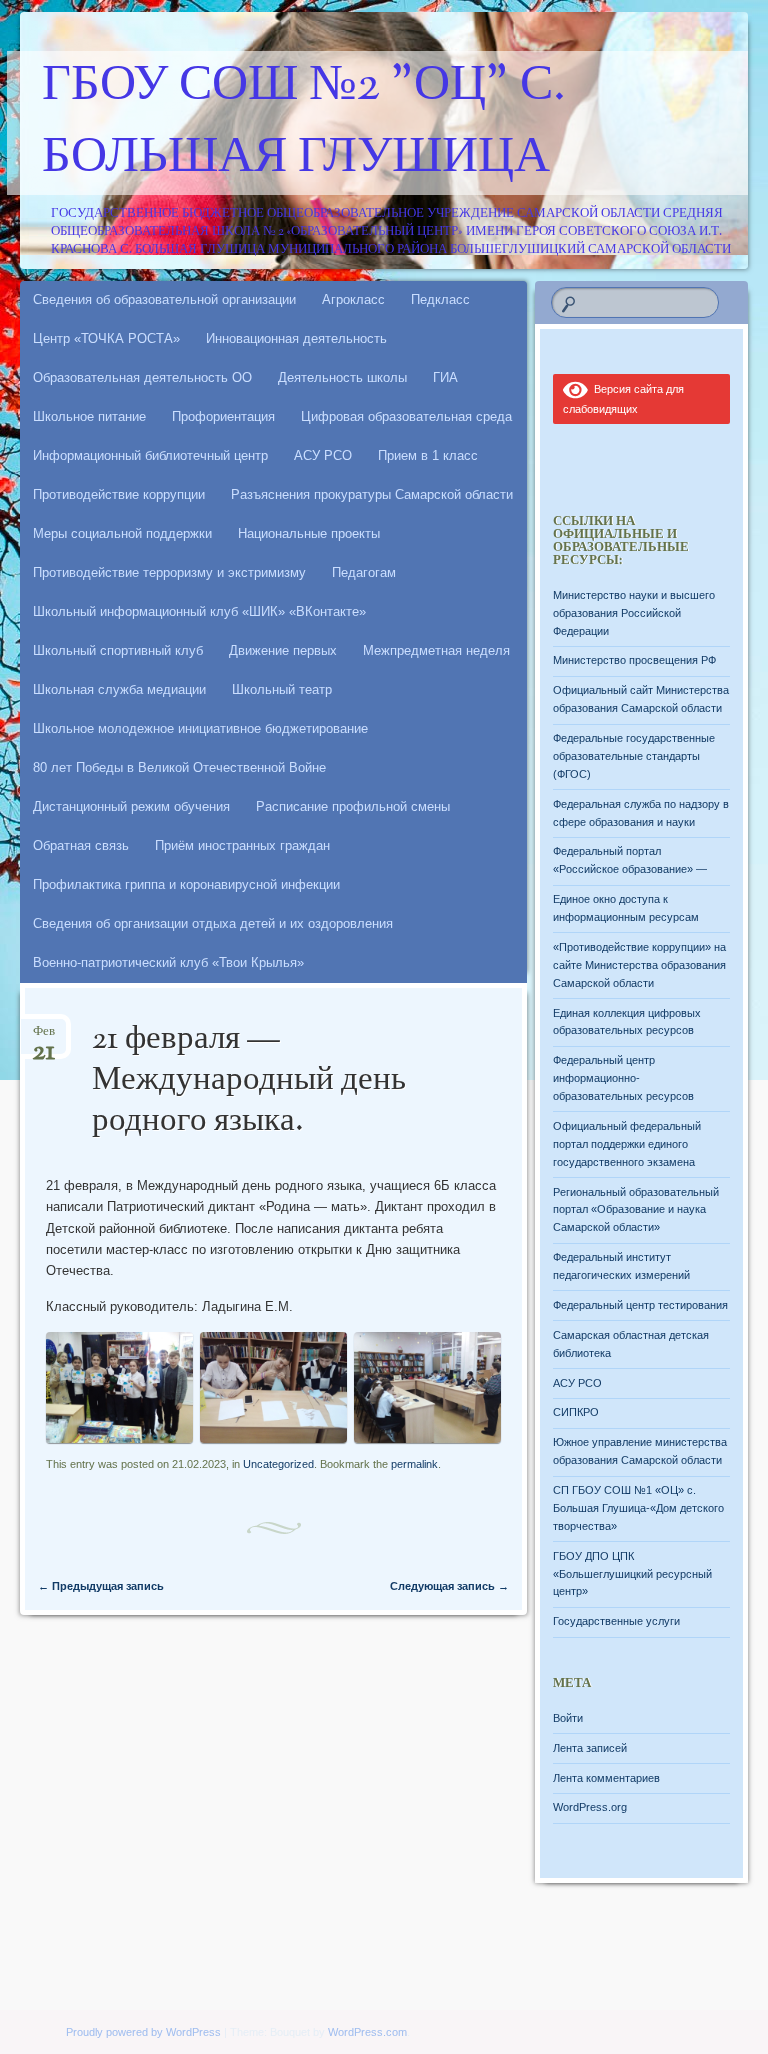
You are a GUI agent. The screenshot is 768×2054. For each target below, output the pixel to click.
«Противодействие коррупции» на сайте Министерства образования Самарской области (639, 965)
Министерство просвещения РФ (634, 660)
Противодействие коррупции (119, 494)
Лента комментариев (606, 1778)
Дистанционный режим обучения (131, 806)
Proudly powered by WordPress (143, 2032)
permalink (414, 1464)
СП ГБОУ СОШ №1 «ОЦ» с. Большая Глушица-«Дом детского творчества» (638, 1508)
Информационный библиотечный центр (150, 455)
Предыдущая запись (101, 1586)
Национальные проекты (309, 533)
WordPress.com (367, 2032)
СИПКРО (576, 1412)
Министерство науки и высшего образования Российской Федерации (634, 613)
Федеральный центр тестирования (640, 1305)
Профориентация (223, 416)
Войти (568, 1718)
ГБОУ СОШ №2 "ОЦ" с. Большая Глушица (304, 123)
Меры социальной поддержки (122, 533)
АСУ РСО (323, 455)
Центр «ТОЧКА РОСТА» (106, 338)
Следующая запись (449, 1586)
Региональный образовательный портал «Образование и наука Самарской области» (636, 1210)
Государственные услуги (616, 1621)
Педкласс (440, 299)
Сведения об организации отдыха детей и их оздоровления (213, 923)
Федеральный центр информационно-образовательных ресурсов (623, 1078)
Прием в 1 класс (428, 455)
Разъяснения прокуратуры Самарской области (372, 494)
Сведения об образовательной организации (164, 299)
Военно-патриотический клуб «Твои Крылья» (168, 962)
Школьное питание (89, 416)
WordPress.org (590, 1807)
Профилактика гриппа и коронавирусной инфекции (186, 884)
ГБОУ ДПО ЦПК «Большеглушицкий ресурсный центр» (632, 1574)
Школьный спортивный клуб (118, 650)
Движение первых (283, 650)
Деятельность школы (342, 377)
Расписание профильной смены (353, 806)
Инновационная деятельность (296, 338)
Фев (43, 1037)
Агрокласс (353, 299)
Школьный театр (282, 689)
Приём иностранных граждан (242, 845)
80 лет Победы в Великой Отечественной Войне (179, 767)
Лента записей (590, 1748)
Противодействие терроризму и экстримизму (169, 572)
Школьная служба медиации (119, 689)
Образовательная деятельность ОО (142, 377)
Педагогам (364, 572)
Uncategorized (278, 1464)
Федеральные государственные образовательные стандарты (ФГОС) (634, 756)
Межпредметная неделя (436, 650)
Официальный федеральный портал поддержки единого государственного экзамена (627, 1144)
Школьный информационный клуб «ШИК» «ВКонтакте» (199, 611)
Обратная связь (81, 845)
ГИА (445, 377)
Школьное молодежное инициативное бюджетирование (200, 728)
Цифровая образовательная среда (406, 416)
